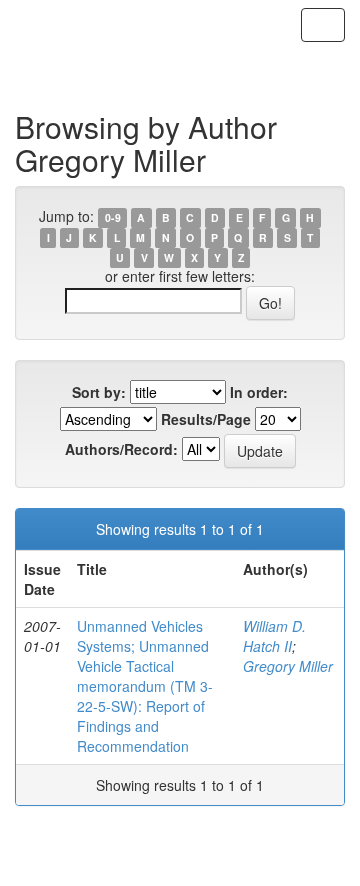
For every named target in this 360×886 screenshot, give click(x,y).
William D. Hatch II (274, 636)
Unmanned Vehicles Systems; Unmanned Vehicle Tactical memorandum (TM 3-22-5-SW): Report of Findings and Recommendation (145, 686)
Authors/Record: (121, 449)
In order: (259, 392)
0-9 (113, 217)
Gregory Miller (288, 666)
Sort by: (99, 392)
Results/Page (206, 419)
